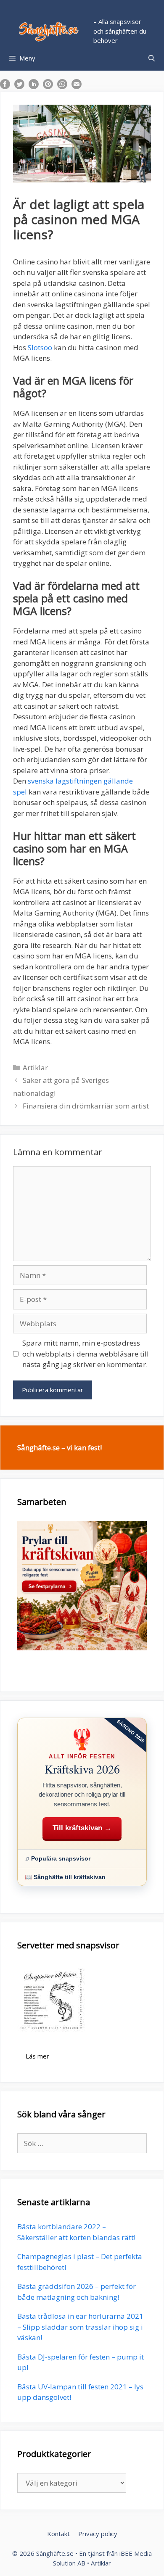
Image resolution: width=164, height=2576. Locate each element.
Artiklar (35, 1068)
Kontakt (58, 2534)
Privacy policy (98, 2534)
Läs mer (37, 2056)
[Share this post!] (5, 86)
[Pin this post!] (48, 86)
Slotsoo (40, 347)
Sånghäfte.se (55, 2553)
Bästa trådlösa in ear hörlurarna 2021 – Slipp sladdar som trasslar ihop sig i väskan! (80, 2327)
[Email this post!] (77, 86)
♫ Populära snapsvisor (58, 1858)
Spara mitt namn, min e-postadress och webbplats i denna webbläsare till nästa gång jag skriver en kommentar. (86, 1354)
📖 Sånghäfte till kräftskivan (65, 1877)
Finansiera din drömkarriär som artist (86, 1106)
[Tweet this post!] (19, 86)
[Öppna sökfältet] (152, 58)
